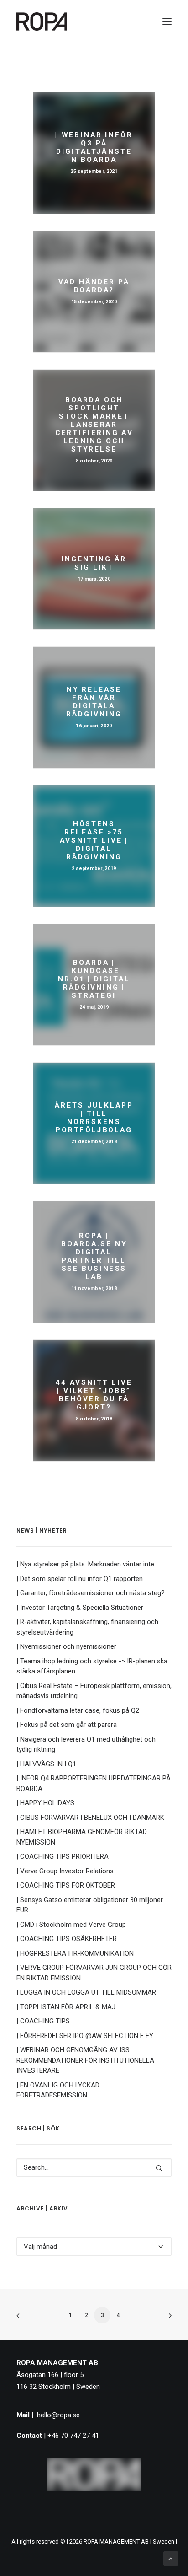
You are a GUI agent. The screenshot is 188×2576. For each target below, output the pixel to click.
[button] (167, 22)
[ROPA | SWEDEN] (42, 22)
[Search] (94, 2167)
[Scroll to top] (171, 2558)
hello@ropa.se (58, 2415)
